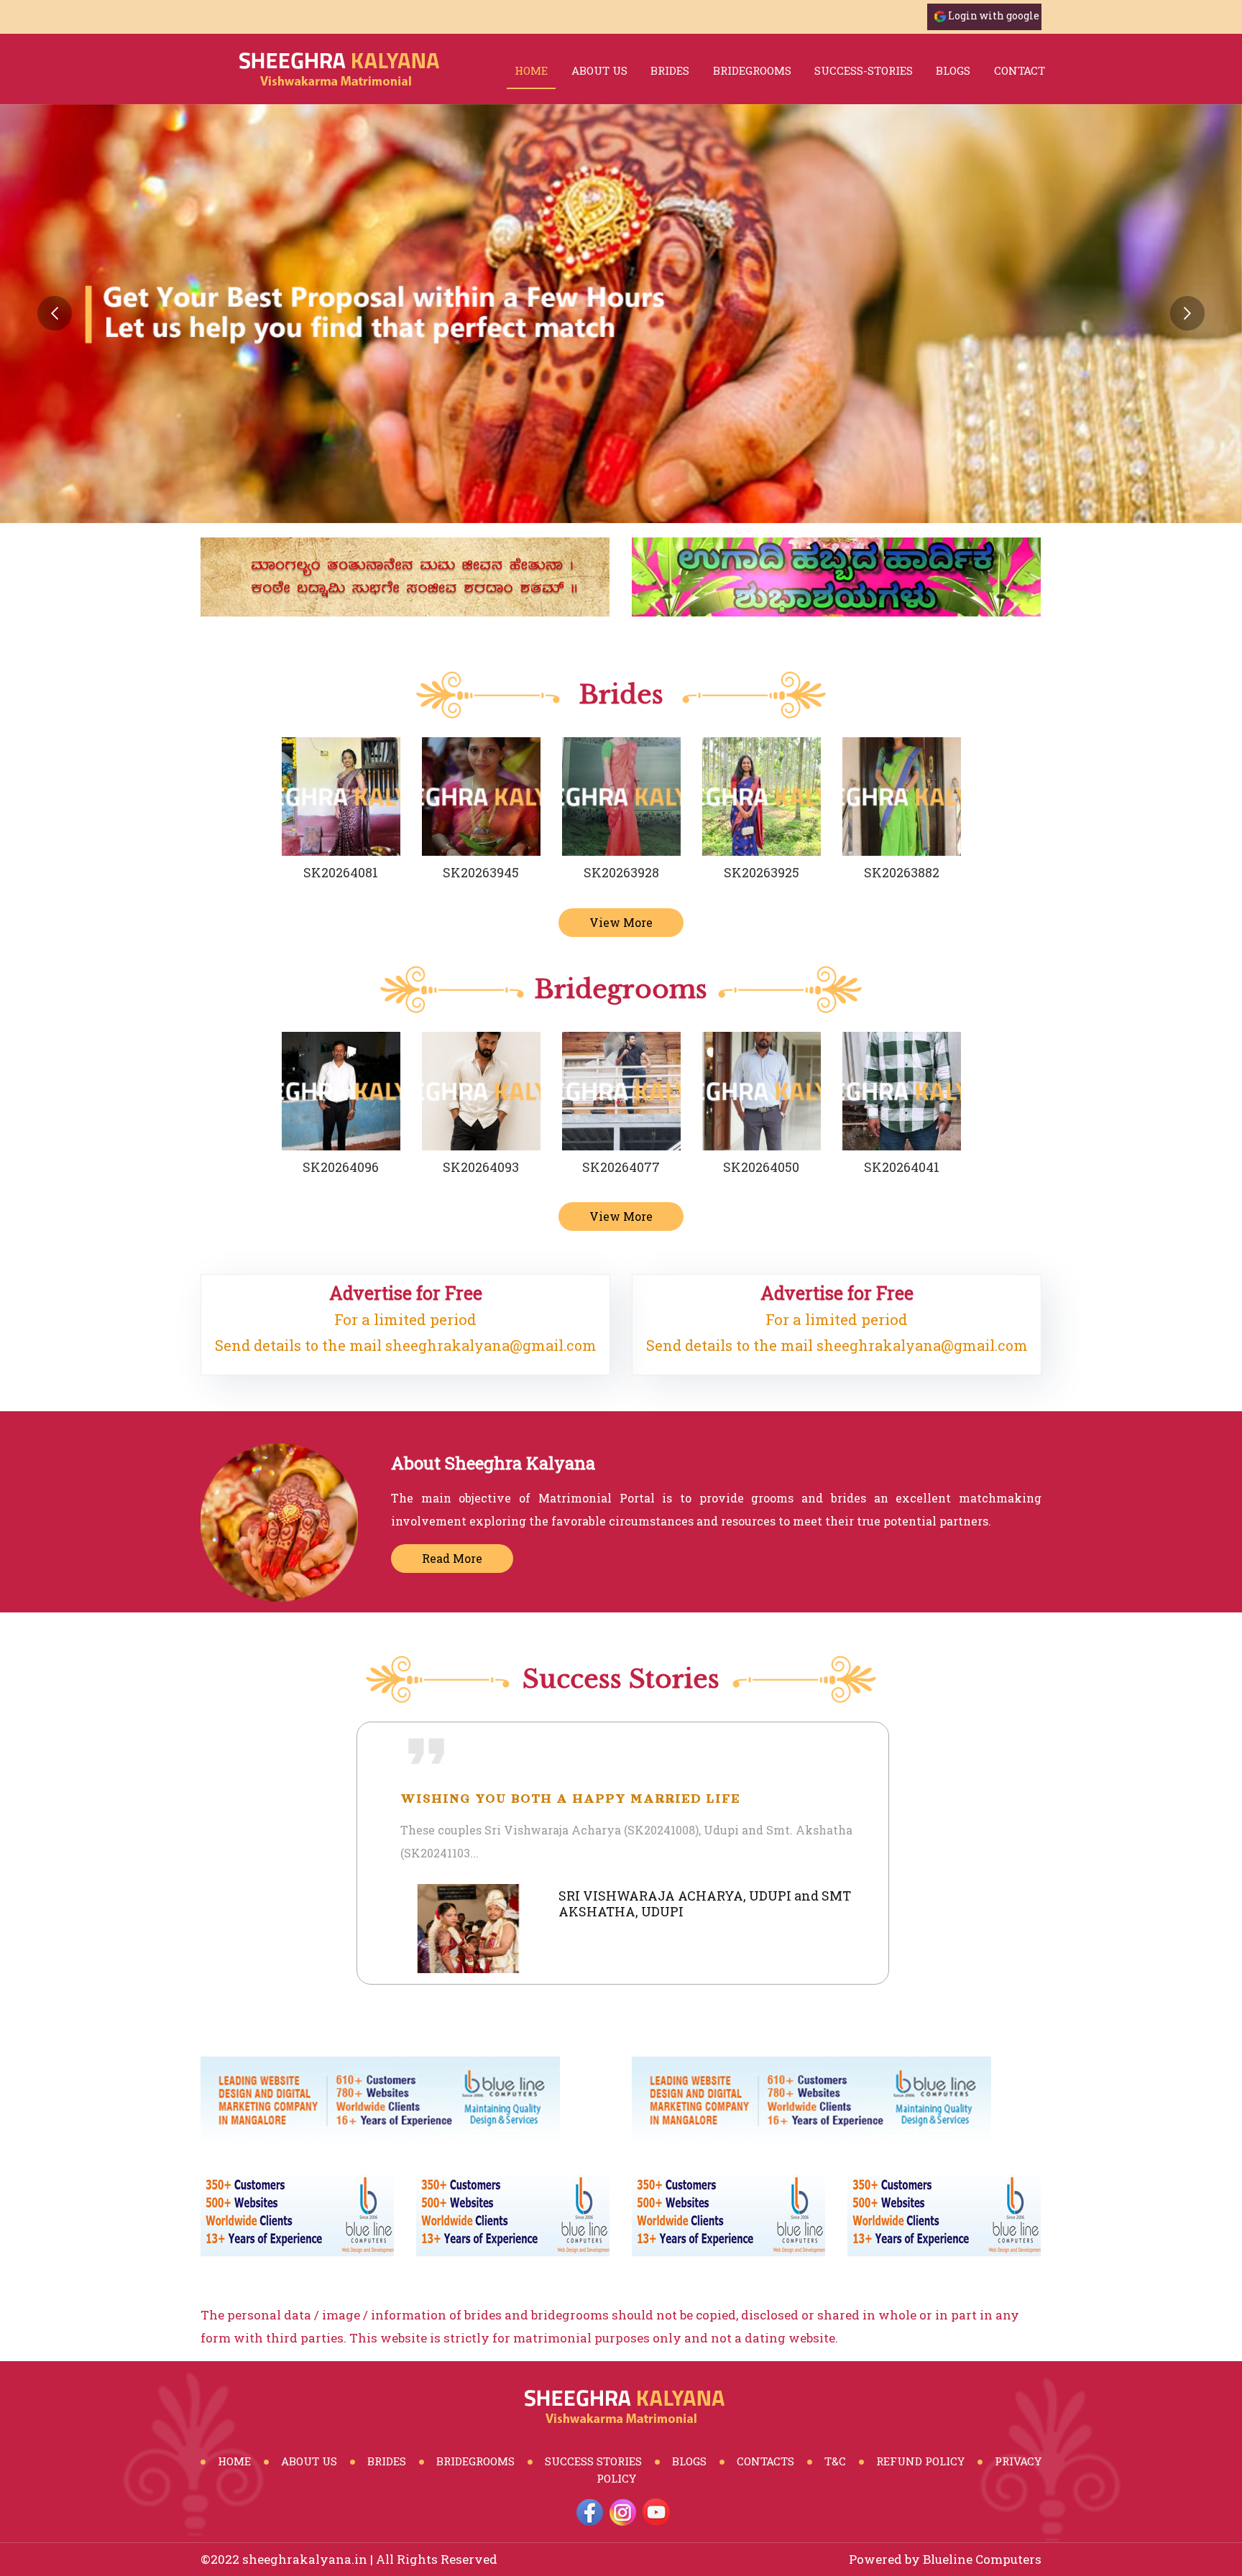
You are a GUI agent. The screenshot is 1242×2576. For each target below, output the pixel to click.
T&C (835, 2461)
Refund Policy (920, 2461)
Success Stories (593, 2461)
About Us (599, 70)
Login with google (994, 15)
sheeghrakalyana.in (305, 2559)
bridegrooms (752, 70)
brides (670, 70)
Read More (452, 1558)
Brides (387, 2461)
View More (621, 922)
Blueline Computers (982, 2559)
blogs (953, 70)
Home (531, 70)
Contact (1020, 70)
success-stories (864, 70)
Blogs (689, 2461)
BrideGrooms (475, 2461)
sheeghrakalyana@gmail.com (491, 1345)
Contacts (765, 2461)
